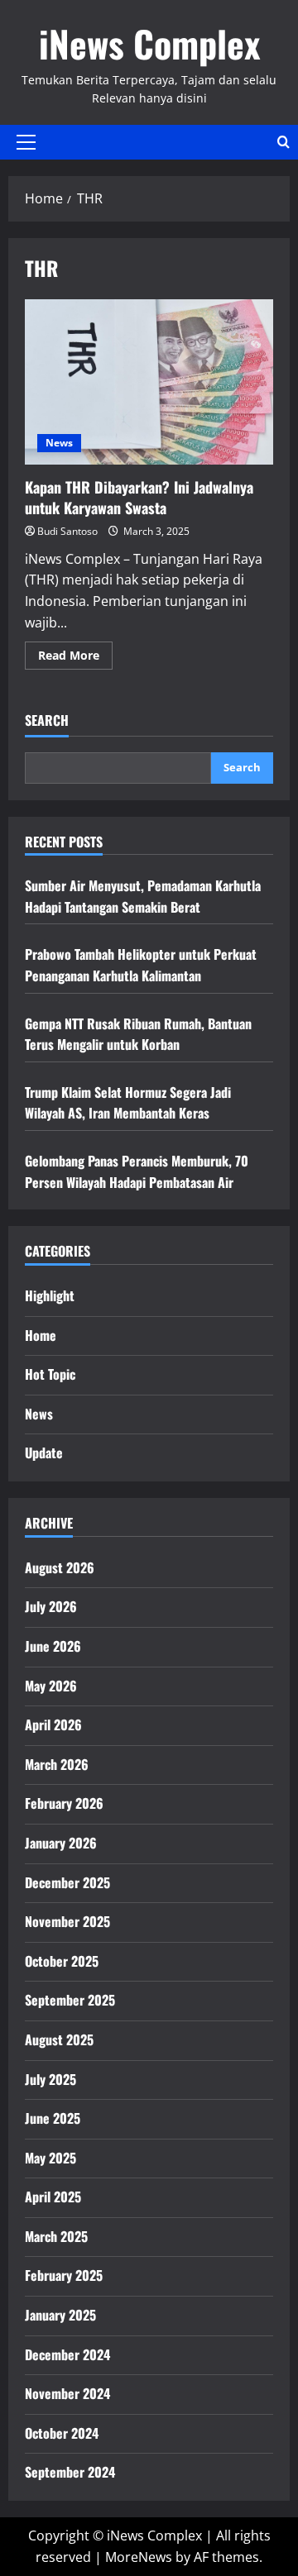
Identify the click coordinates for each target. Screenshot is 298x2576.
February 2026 (64, 1803)
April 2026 (53, 1724)
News (59, 443)
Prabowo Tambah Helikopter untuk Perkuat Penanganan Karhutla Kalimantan (141, 965)
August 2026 (60, 1567)
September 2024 (70, 2472)
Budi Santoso (67, 531)
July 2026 (51, 1606)
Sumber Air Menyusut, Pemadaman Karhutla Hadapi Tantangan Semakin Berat (143, 896)
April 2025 (53, 2197)
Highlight (50, 1295)
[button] (26, 142)
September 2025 (70, 2000)
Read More (75, 658)
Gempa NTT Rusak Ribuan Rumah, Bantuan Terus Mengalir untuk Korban (138, 1034)
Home (41, 1335)
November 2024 (67, 2393)
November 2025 (67, 1921)
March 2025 (56, 2236)
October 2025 (62, 1961)
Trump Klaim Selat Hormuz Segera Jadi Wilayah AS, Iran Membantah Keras (128, 1103)
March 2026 (57, 1764)
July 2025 (50, 2079)
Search (47, 720)
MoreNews (139, 2557)
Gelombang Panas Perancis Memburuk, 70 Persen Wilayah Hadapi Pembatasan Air (137, 1171)
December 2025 (67, 1882)
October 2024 (62, 2433)
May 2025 (50, 2158)
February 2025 (64, 2275)
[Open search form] (284, 142)
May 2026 (51, 1686)
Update (44, 1453)
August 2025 (59, 2039)
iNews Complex (149, 43)
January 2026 (61, 1843)
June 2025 (53, 2118)
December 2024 (67, 2354)
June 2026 (53, 1646)
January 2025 (60, 2315)
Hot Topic (50, 1374)
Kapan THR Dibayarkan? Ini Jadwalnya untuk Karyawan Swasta (149, 382)
